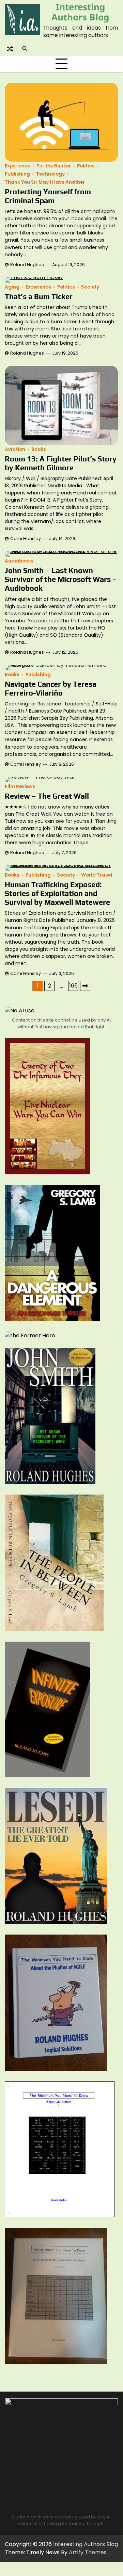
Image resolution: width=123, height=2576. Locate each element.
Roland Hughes (27, 265)
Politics (86, 166)
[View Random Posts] (10, 49)
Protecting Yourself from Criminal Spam (48, 196)
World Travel (97, 875)
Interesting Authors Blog (80, 12)
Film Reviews (20, 787)
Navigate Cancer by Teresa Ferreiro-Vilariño (51, 689)
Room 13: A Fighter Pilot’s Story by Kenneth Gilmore (61, 463)
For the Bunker (54, 166)
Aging (12, 287)
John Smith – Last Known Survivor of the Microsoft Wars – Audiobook (61, 579)
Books (39, 449)
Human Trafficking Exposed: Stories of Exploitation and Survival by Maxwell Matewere (57, 893)
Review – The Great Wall (47, 796)
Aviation (15, 449)
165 (73, 986)
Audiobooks (19, 561)
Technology (50, 174)
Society (90, 287)
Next (85, 986)
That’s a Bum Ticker (39, 297)
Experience (18, 166)
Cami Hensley (26, 539)
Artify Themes (88, 2552)
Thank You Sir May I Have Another (45, 182)
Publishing (17, 174)
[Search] (25, 49)
